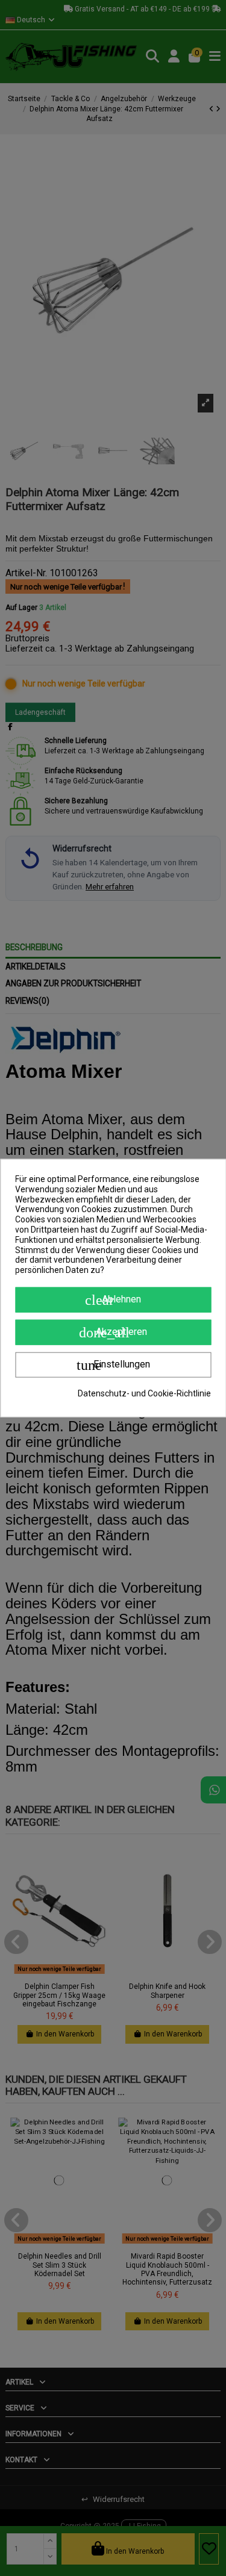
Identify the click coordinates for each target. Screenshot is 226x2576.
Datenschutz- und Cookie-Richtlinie (144, 1393)
